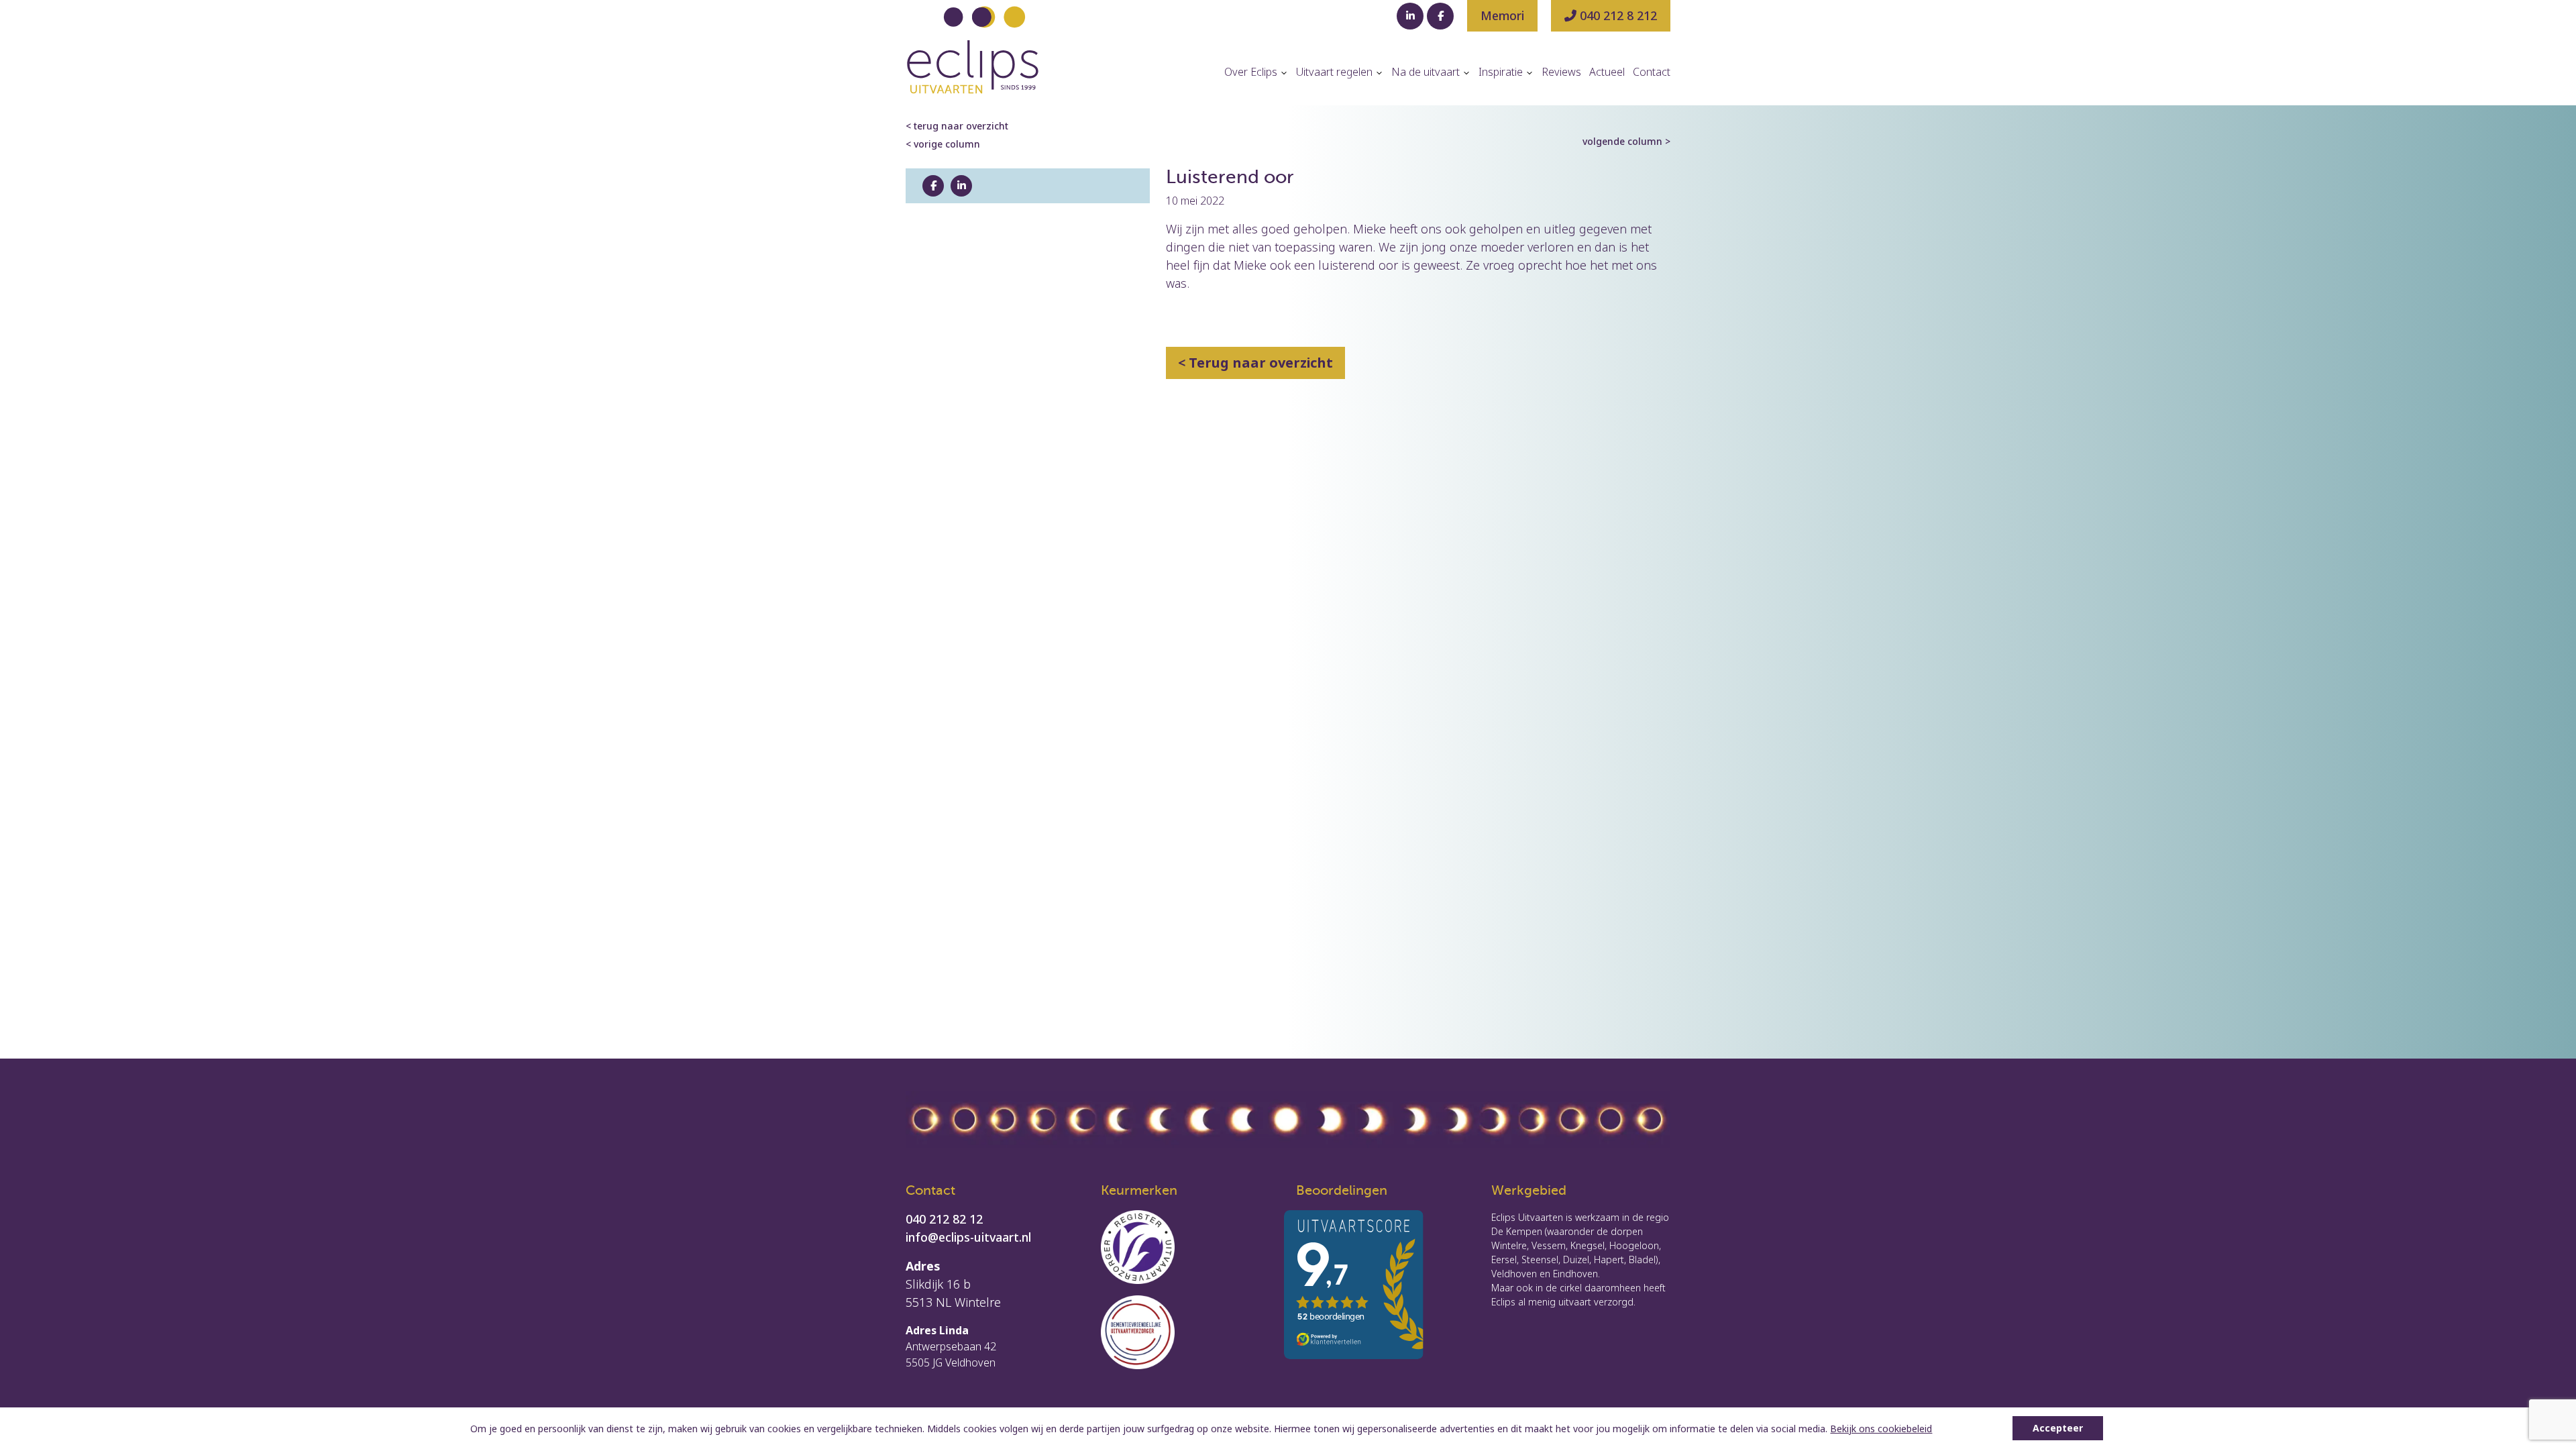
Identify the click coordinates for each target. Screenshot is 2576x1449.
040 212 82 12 (944, 1219)
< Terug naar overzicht (1255, 363)
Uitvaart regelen (1336, 72)
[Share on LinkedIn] (961, 186)
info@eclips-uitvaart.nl (968, 1237)
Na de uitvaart (1427, 72)
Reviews (1561, 72)
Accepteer (2058, 1428)
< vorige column (943, 144)
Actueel (1607, 72)
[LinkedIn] (1410, 16)
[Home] (973, 50)
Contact (1652, 72)
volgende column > (1626, 141)
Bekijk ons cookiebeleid (1881, 1429)
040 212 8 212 (1617, 15)
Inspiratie (1502, 72)
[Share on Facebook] (933, 186)
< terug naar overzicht (957, 126)
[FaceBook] (1440, 16)
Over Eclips (1252, 72)
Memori (1502, 15)
